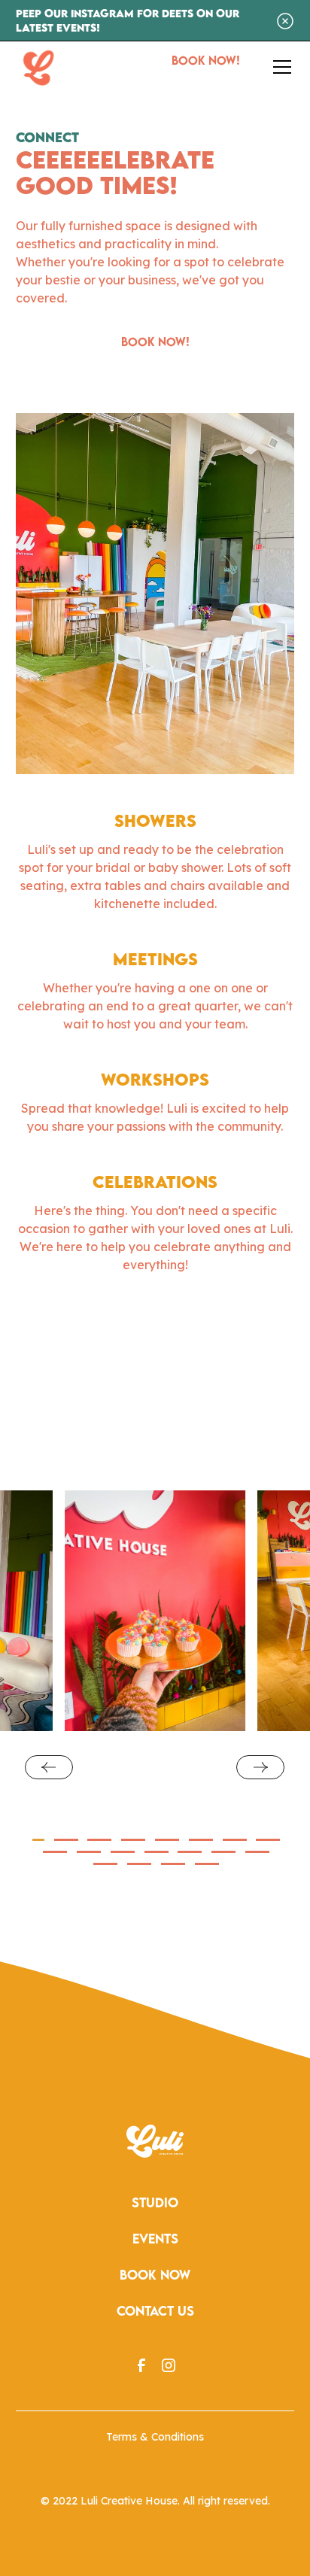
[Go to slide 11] (123, 1852)
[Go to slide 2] (66, 1840)
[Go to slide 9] (55, 1852)
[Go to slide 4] (133, 1840)
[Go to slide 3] (99, 1840)
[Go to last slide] (49, 1767)
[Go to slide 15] (257, 1852)
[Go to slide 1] (38, 1840)
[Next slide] (260, 1767)
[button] (279, 67)
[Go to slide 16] (105, 1864)
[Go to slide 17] (139, 1864)
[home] (38, 67)
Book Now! (206, 60)
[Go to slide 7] (235, 1840)
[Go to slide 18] (173, 1864)
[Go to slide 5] (167, 1840)
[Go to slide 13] (190, 1852)
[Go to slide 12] (157, 1852)
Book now (155, 2275)
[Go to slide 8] (268, 1840)
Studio (155, 2202)
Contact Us (155, 2311)
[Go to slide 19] (207, 1864)
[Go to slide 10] (89, 1852)
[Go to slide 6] (201, 1840)
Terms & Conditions (155, 2437)
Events (155, 2239)
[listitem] (155, 1611)
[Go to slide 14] (223, 1852)
